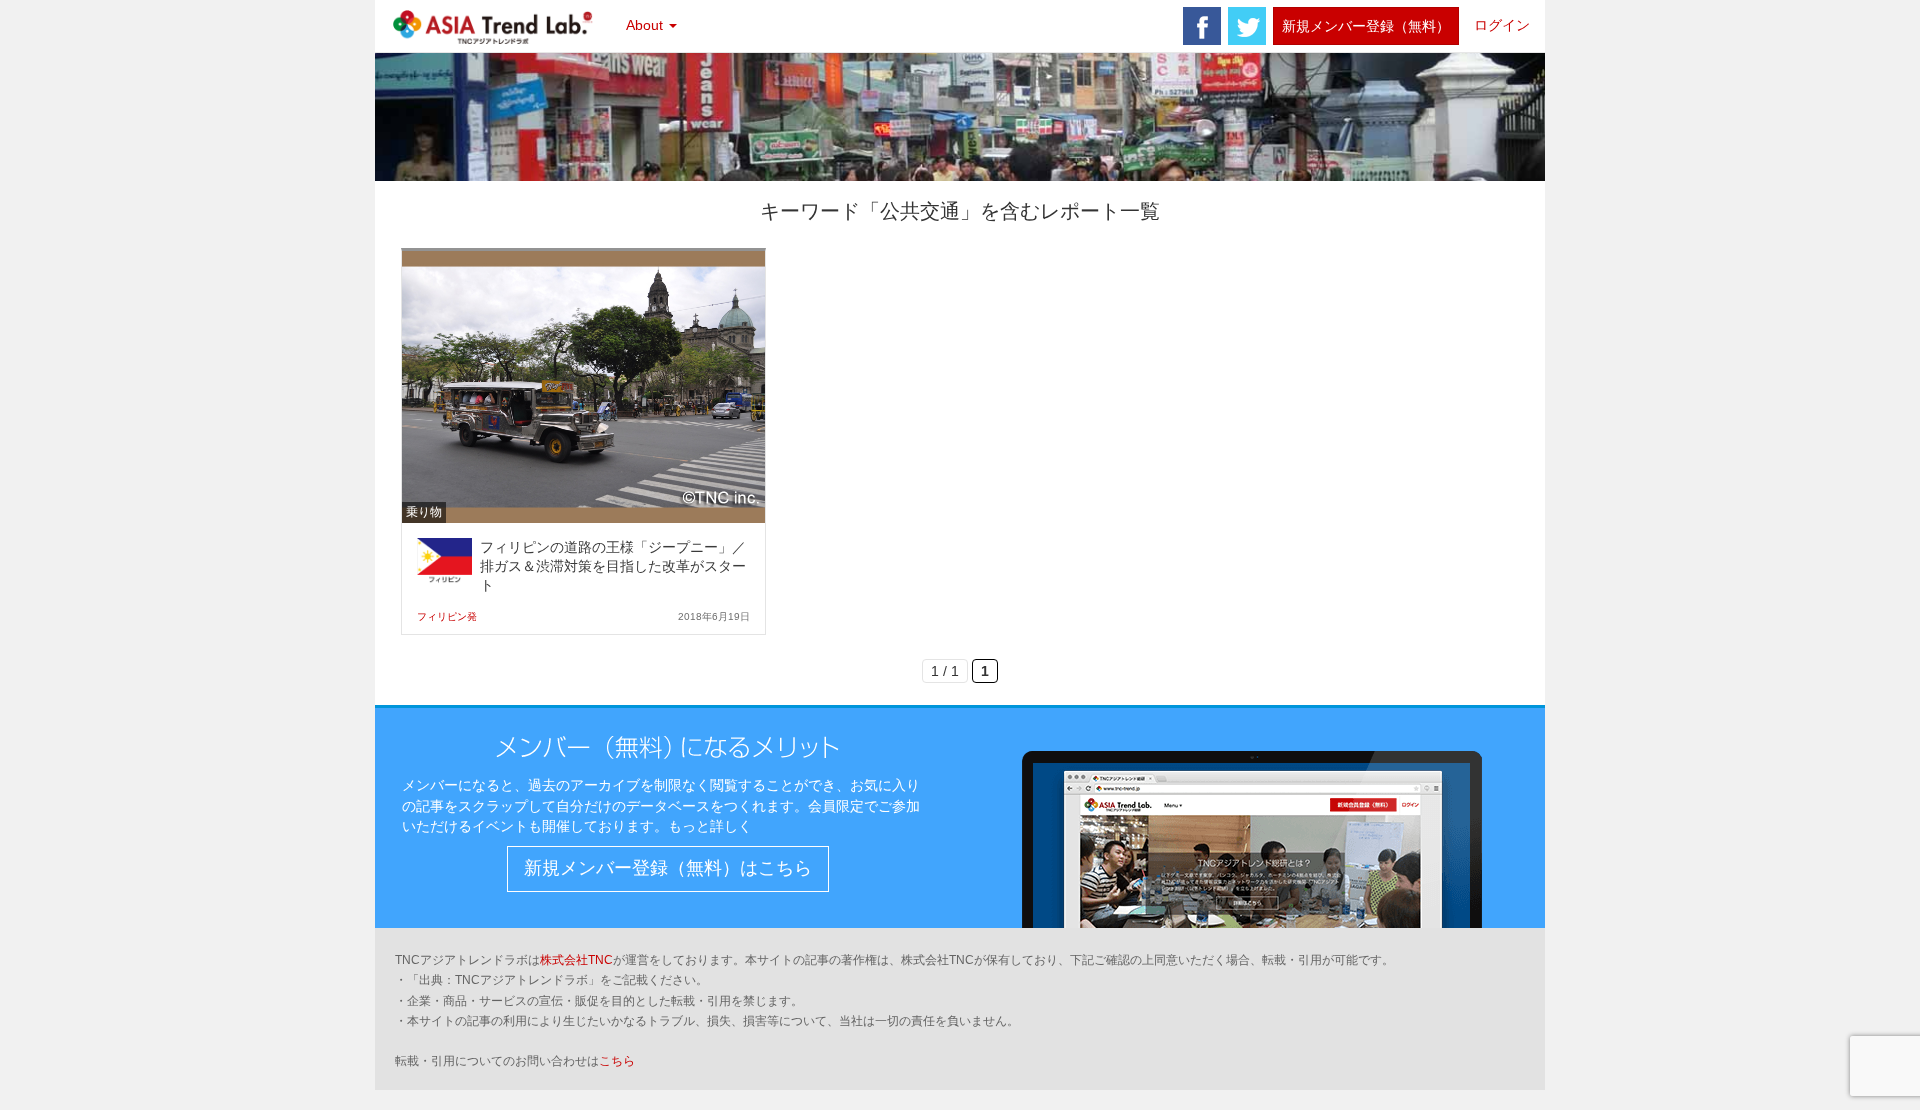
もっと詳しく (710, 826)
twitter (1247, 26)
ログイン (1502, 25)
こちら (617, 1061)
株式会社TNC (576, 960)
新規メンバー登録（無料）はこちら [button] (668, 868)
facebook (1202, 26)
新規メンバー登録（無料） (1366, 26)
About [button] (646, 25)
